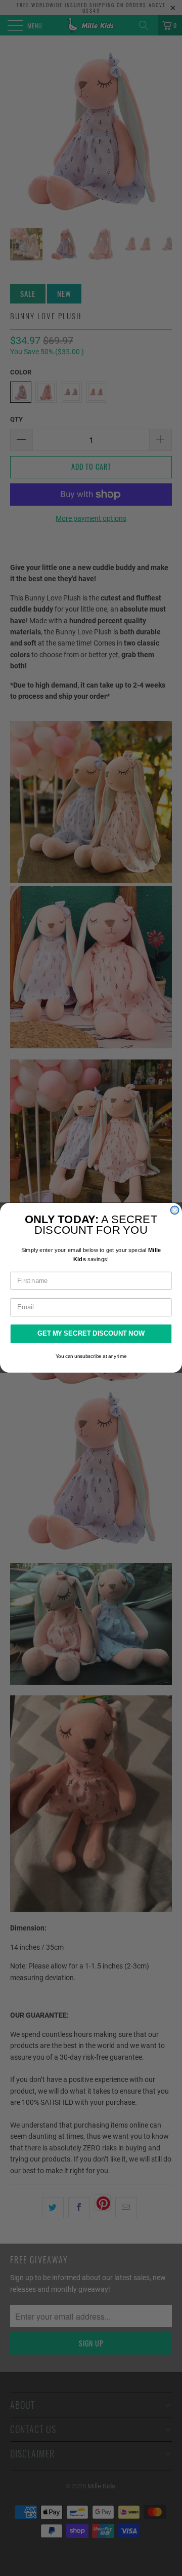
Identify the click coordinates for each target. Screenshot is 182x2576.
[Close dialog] (175, 1210)
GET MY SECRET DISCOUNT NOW (91, 1334)
